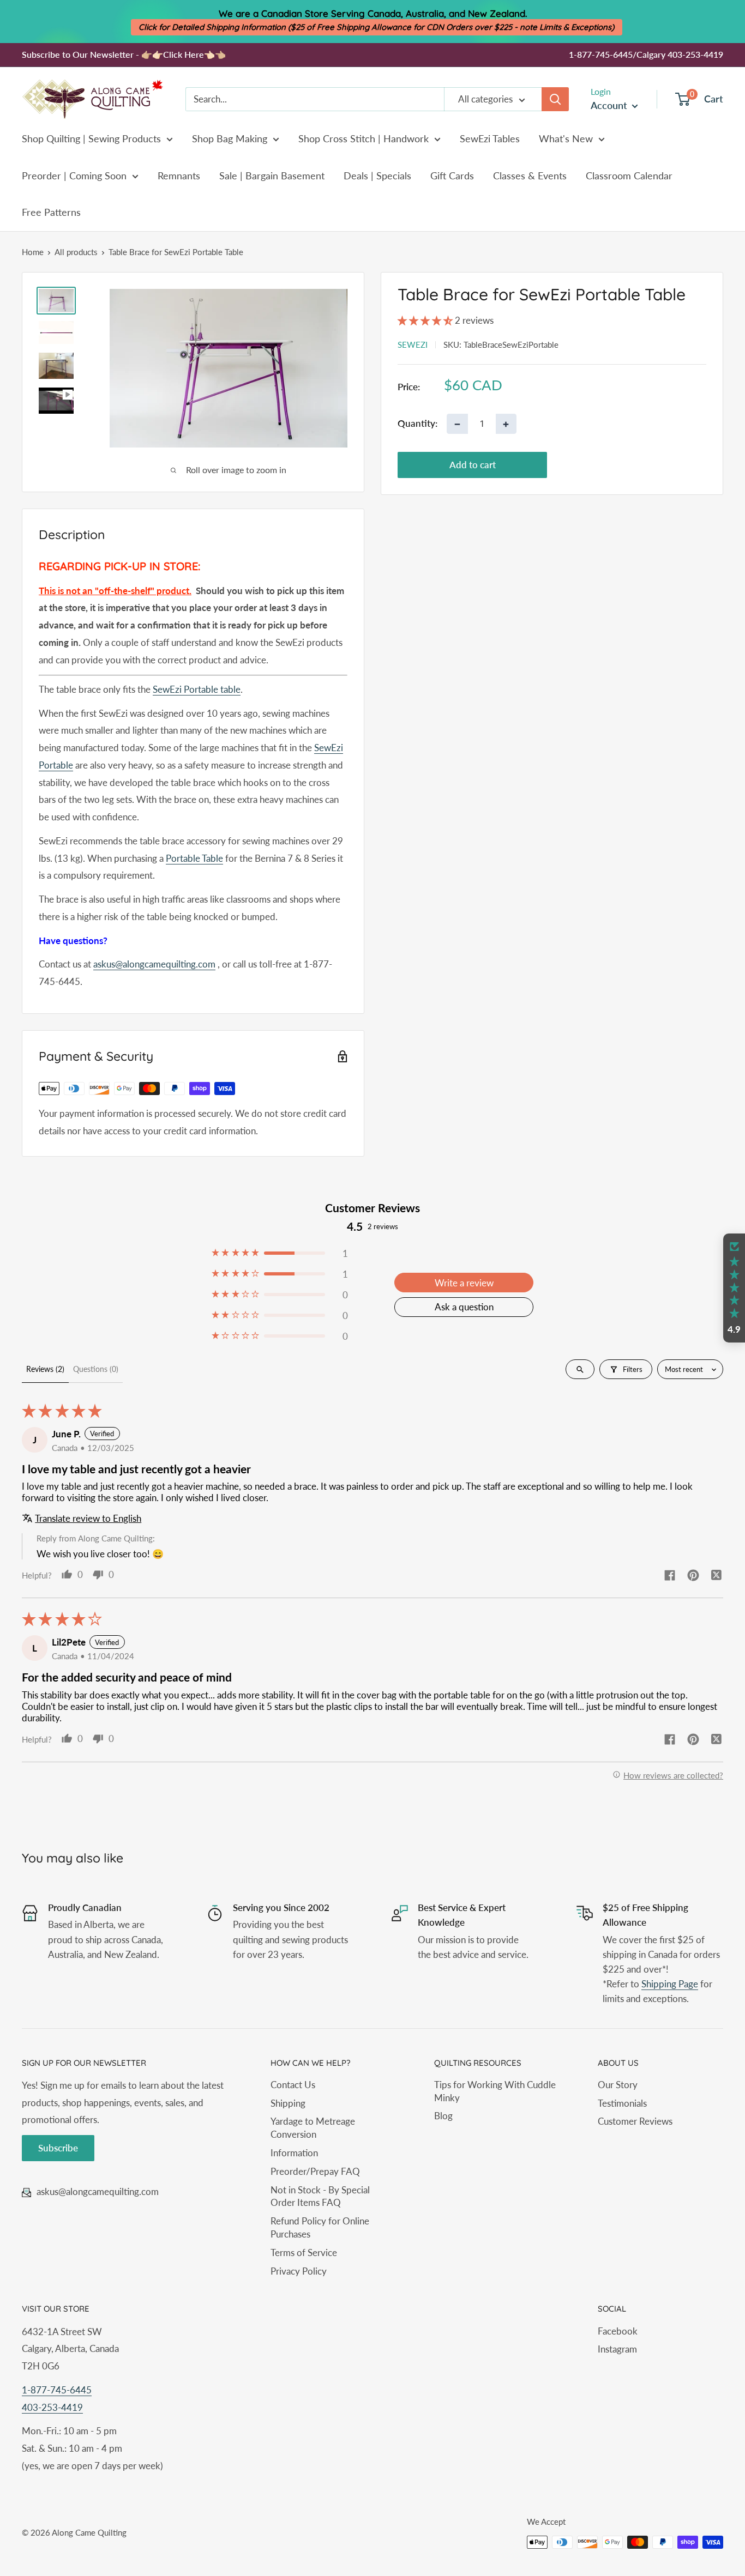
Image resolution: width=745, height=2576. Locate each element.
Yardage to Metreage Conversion (313, 2128)
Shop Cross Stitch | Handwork (364, 138)
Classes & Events (530, 176)
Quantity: (417, 423)
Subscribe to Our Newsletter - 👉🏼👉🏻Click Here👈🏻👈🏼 (124, 54)
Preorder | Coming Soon (74, 176)
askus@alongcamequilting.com (154, 964)
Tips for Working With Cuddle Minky (495, 2091)
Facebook (618, 2331)
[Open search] (580, 1369)
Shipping (288, 2103)
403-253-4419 (52, 2407)
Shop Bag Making (230, 138)
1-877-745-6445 (57, 2390)
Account (610, 105)
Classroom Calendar (629, 176)
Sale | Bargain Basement (272, 176)
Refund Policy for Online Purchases (320, 2227)
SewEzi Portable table (197, 689)
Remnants (179, 176)
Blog (443, 2116)
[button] (426, 320)
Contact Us (293, 2085)
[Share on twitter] (717, 1576)
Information (294, 2153)
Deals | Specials (377, 176)
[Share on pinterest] (693, 1576)
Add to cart (473, 465)
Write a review (464, 1283)
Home (33, 252)
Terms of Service (304, 2253)
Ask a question (464, 1307)
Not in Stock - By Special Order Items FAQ (320, 2196)
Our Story (618, 2085)
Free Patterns (51, 212)
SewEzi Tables (490, 138)
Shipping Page (670, 1984)
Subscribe (58, 2148)
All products (76, 252)
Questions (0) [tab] (96, 1369)
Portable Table (194, 858)
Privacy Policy (299, 2271)
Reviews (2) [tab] (45, 1369)
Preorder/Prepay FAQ (315, 2171)
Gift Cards (452, 176)
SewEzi (413, 344)
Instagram (617, 2349)
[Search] (555, 99)
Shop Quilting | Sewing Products (91, 138)
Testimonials (622, 2103)
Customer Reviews (635, 2121)
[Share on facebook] (670, 1576)
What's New (566, 138)
